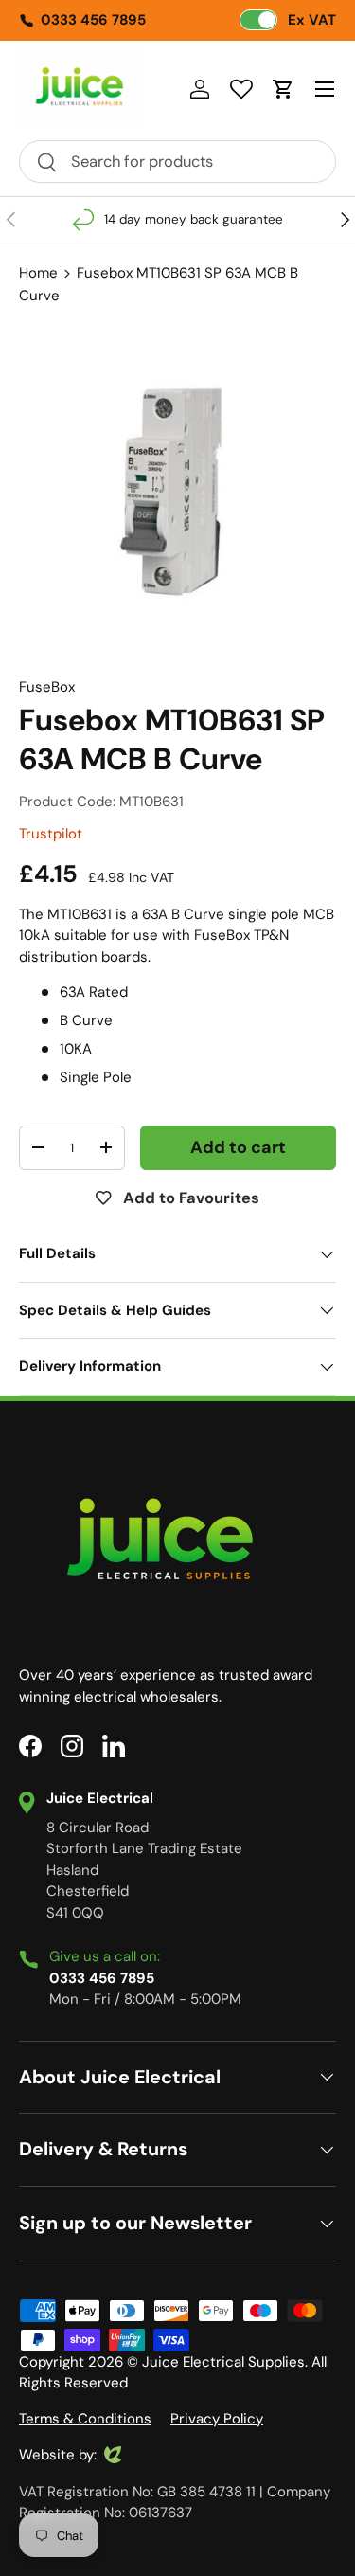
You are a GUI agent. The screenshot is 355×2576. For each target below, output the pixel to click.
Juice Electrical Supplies (223, 2362)
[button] (283, 89)
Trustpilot (51, 834)
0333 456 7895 (93, 20)
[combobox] (177, 162)
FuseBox (47, 687)
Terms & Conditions (85, 2419)
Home (38, 273)
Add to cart (238, 1147)
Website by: (58, 2456)
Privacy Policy (217, 2419)
